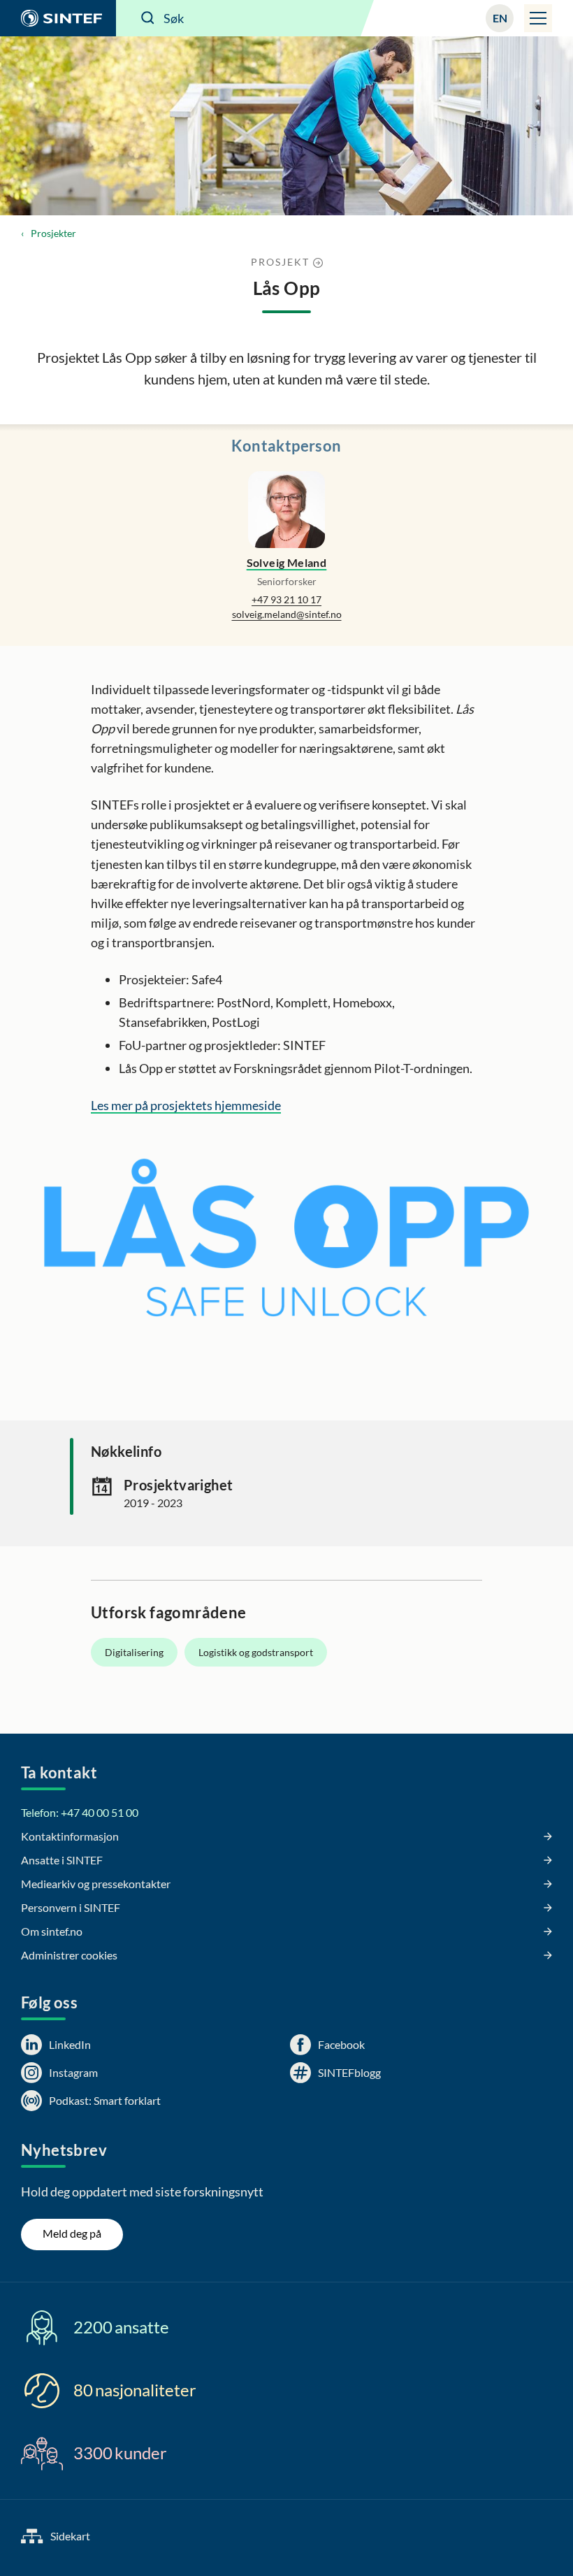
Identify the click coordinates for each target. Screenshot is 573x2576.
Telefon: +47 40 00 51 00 (80, 1812)
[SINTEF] (58, 18)
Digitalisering (134, 1652)
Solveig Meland (287, 562)
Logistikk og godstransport (256, 1652)
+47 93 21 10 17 (286, 599)
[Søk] (148, 18)
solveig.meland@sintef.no (287, 614)
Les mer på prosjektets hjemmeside (186, 1105)
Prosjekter (53, 233)
